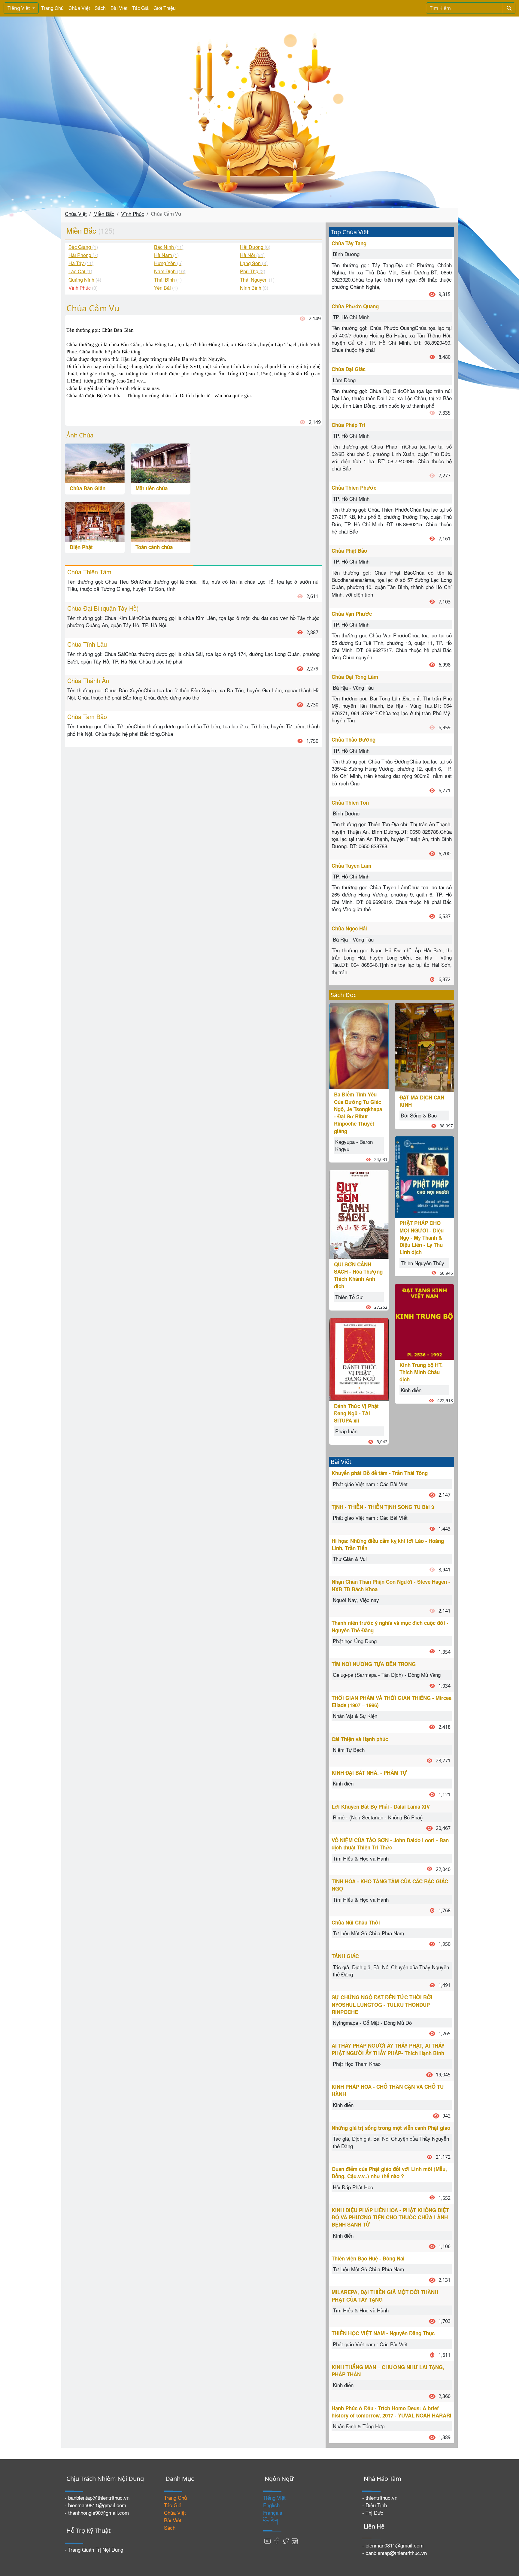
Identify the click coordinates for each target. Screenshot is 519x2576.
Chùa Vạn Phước (352, 614)
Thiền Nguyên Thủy (422, 1263)
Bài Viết (119, 8)
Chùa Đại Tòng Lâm (355, 677)
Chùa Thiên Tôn (350, 803)
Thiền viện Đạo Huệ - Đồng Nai (368, 2258)
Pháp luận (346, 1431)
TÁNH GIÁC (345, 1956)
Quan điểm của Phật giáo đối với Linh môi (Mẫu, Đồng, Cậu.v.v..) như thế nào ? (389, 2172)
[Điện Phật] (95, 521)
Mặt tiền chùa (152, 488)
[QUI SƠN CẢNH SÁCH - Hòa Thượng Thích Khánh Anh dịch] (359, 1214)
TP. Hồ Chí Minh (351, 317)
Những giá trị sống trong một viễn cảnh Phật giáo (391, 2128)
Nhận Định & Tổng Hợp (359, 2426)
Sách (100, 8)
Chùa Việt (79, 8)
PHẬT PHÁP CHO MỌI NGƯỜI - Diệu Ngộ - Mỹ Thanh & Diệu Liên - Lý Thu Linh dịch (422, 1237)
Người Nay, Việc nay (356, 1600)
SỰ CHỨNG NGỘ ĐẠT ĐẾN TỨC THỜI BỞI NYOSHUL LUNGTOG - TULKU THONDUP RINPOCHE (382, 2005)
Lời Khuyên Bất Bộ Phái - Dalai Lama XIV (381, 1807)
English (271, 2505)
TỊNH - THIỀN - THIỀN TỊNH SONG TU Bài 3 (383, 1507)
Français (273, 2513)
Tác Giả (140, 8)
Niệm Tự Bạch (349, 1750)
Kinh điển (411, 1390)
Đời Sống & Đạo (419, 1115)
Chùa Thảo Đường (354, 739)
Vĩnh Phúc (133, 214)
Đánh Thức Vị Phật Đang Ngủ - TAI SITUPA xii (356, 1413)
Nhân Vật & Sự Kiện (355, 1716)
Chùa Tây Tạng (349, 243)
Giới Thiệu (165, 8)
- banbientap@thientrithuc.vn (97, 2497)
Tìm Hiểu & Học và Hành (361, 1858)
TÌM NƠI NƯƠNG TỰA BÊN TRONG (374, 1664)
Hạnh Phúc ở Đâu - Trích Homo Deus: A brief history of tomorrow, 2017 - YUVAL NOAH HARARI (392, 2412)
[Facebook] (277, 2540)
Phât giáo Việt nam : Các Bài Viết (370, 1484)
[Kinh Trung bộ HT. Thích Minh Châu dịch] (424, 1321)
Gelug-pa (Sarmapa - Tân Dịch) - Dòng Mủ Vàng (387, 1675)
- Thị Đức (373, 2513)
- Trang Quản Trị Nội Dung (94, 2549)
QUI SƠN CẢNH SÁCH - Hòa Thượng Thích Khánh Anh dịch (358, 1275)
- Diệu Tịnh (375, 2505)
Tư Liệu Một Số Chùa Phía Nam (368, 1933)
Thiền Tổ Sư (349, 1297)
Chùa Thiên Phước (354, 488)
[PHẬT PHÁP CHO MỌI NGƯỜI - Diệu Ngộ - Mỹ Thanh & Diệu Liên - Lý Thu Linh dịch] (424, 1176)
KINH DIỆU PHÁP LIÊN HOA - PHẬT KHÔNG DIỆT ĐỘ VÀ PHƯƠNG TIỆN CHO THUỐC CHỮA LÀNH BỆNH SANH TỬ (390, 2217)
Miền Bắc (104, 214)
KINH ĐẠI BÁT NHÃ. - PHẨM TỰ (369, 1773)
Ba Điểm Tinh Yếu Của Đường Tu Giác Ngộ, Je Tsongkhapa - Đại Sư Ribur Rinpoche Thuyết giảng (358, 1113)
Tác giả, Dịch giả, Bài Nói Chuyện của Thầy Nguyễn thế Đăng (391, 1971)
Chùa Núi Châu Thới (356, 1922)
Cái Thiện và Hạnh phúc (360, 1739)
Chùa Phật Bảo (349, 551)
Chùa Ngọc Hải (349, 928)
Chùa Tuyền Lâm (351, 866)
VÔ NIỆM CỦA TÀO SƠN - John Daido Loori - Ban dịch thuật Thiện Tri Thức (390, 1844)
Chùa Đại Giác (349, 369)
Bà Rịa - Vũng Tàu (353, 687)
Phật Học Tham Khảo (357, 2064)
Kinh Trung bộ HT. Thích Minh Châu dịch (421, 1372)
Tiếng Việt (19, 8)
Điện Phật (81, 547)
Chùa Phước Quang (355, 306)
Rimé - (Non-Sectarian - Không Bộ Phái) (378, 1817)
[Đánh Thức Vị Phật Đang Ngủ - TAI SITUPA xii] (359, 1358)
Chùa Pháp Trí (348, 425)
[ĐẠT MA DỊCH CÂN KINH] (424, 1047)
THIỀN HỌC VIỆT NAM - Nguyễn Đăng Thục (383, 2333)
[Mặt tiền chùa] (161, 463)
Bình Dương (346, 254)
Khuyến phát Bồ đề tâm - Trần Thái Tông (380, 1473)
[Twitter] (286, 2540)
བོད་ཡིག (270, 2520)
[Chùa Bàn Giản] (95, 463)
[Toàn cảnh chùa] (161, 521)
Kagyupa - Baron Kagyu (354, 1145)
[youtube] (268, 2540)
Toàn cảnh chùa (154, 547)
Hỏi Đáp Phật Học (353, 2187)
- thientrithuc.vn (380, 2497)
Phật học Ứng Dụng (355, 1641)
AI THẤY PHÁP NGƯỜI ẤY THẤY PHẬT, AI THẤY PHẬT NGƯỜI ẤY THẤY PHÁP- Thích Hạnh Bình (388, 2049)
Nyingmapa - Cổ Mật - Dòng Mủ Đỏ (372, 2023)
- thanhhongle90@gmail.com (97, 2513)
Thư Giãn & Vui (350, 1559)
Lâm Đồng (344, 380)
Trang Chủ (52, 8)
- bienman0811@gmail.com (96, 2505)
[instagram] (295, 2540)
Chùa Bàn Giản (88, 488)
